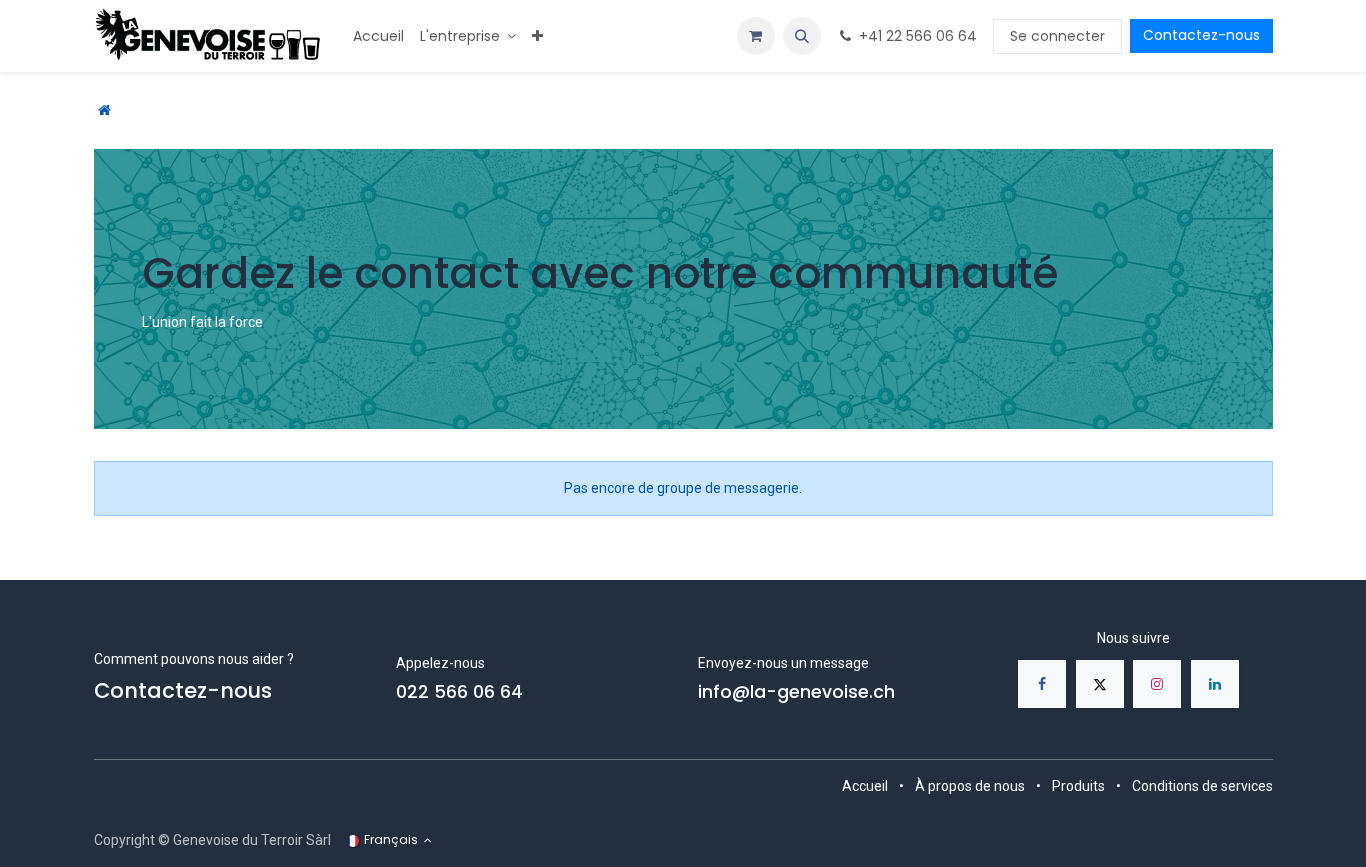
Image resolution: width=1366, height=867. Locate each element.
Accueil (865, 786)
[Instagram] (1157, 684)
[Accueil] (104, 110)
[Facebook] (1042, 684)
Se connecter (1057, 36)
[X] (1100, 684)
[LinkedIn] (1215, 684)
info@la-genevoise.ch (796, 692)
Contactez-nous (1201, 35)
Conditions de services (1202, 786)
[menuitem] (378, 36)
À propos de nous (970, 786)
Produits (1078, 786)
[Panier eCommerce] (756, 36)
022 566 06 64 (459, 692)
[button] (802, 36)
